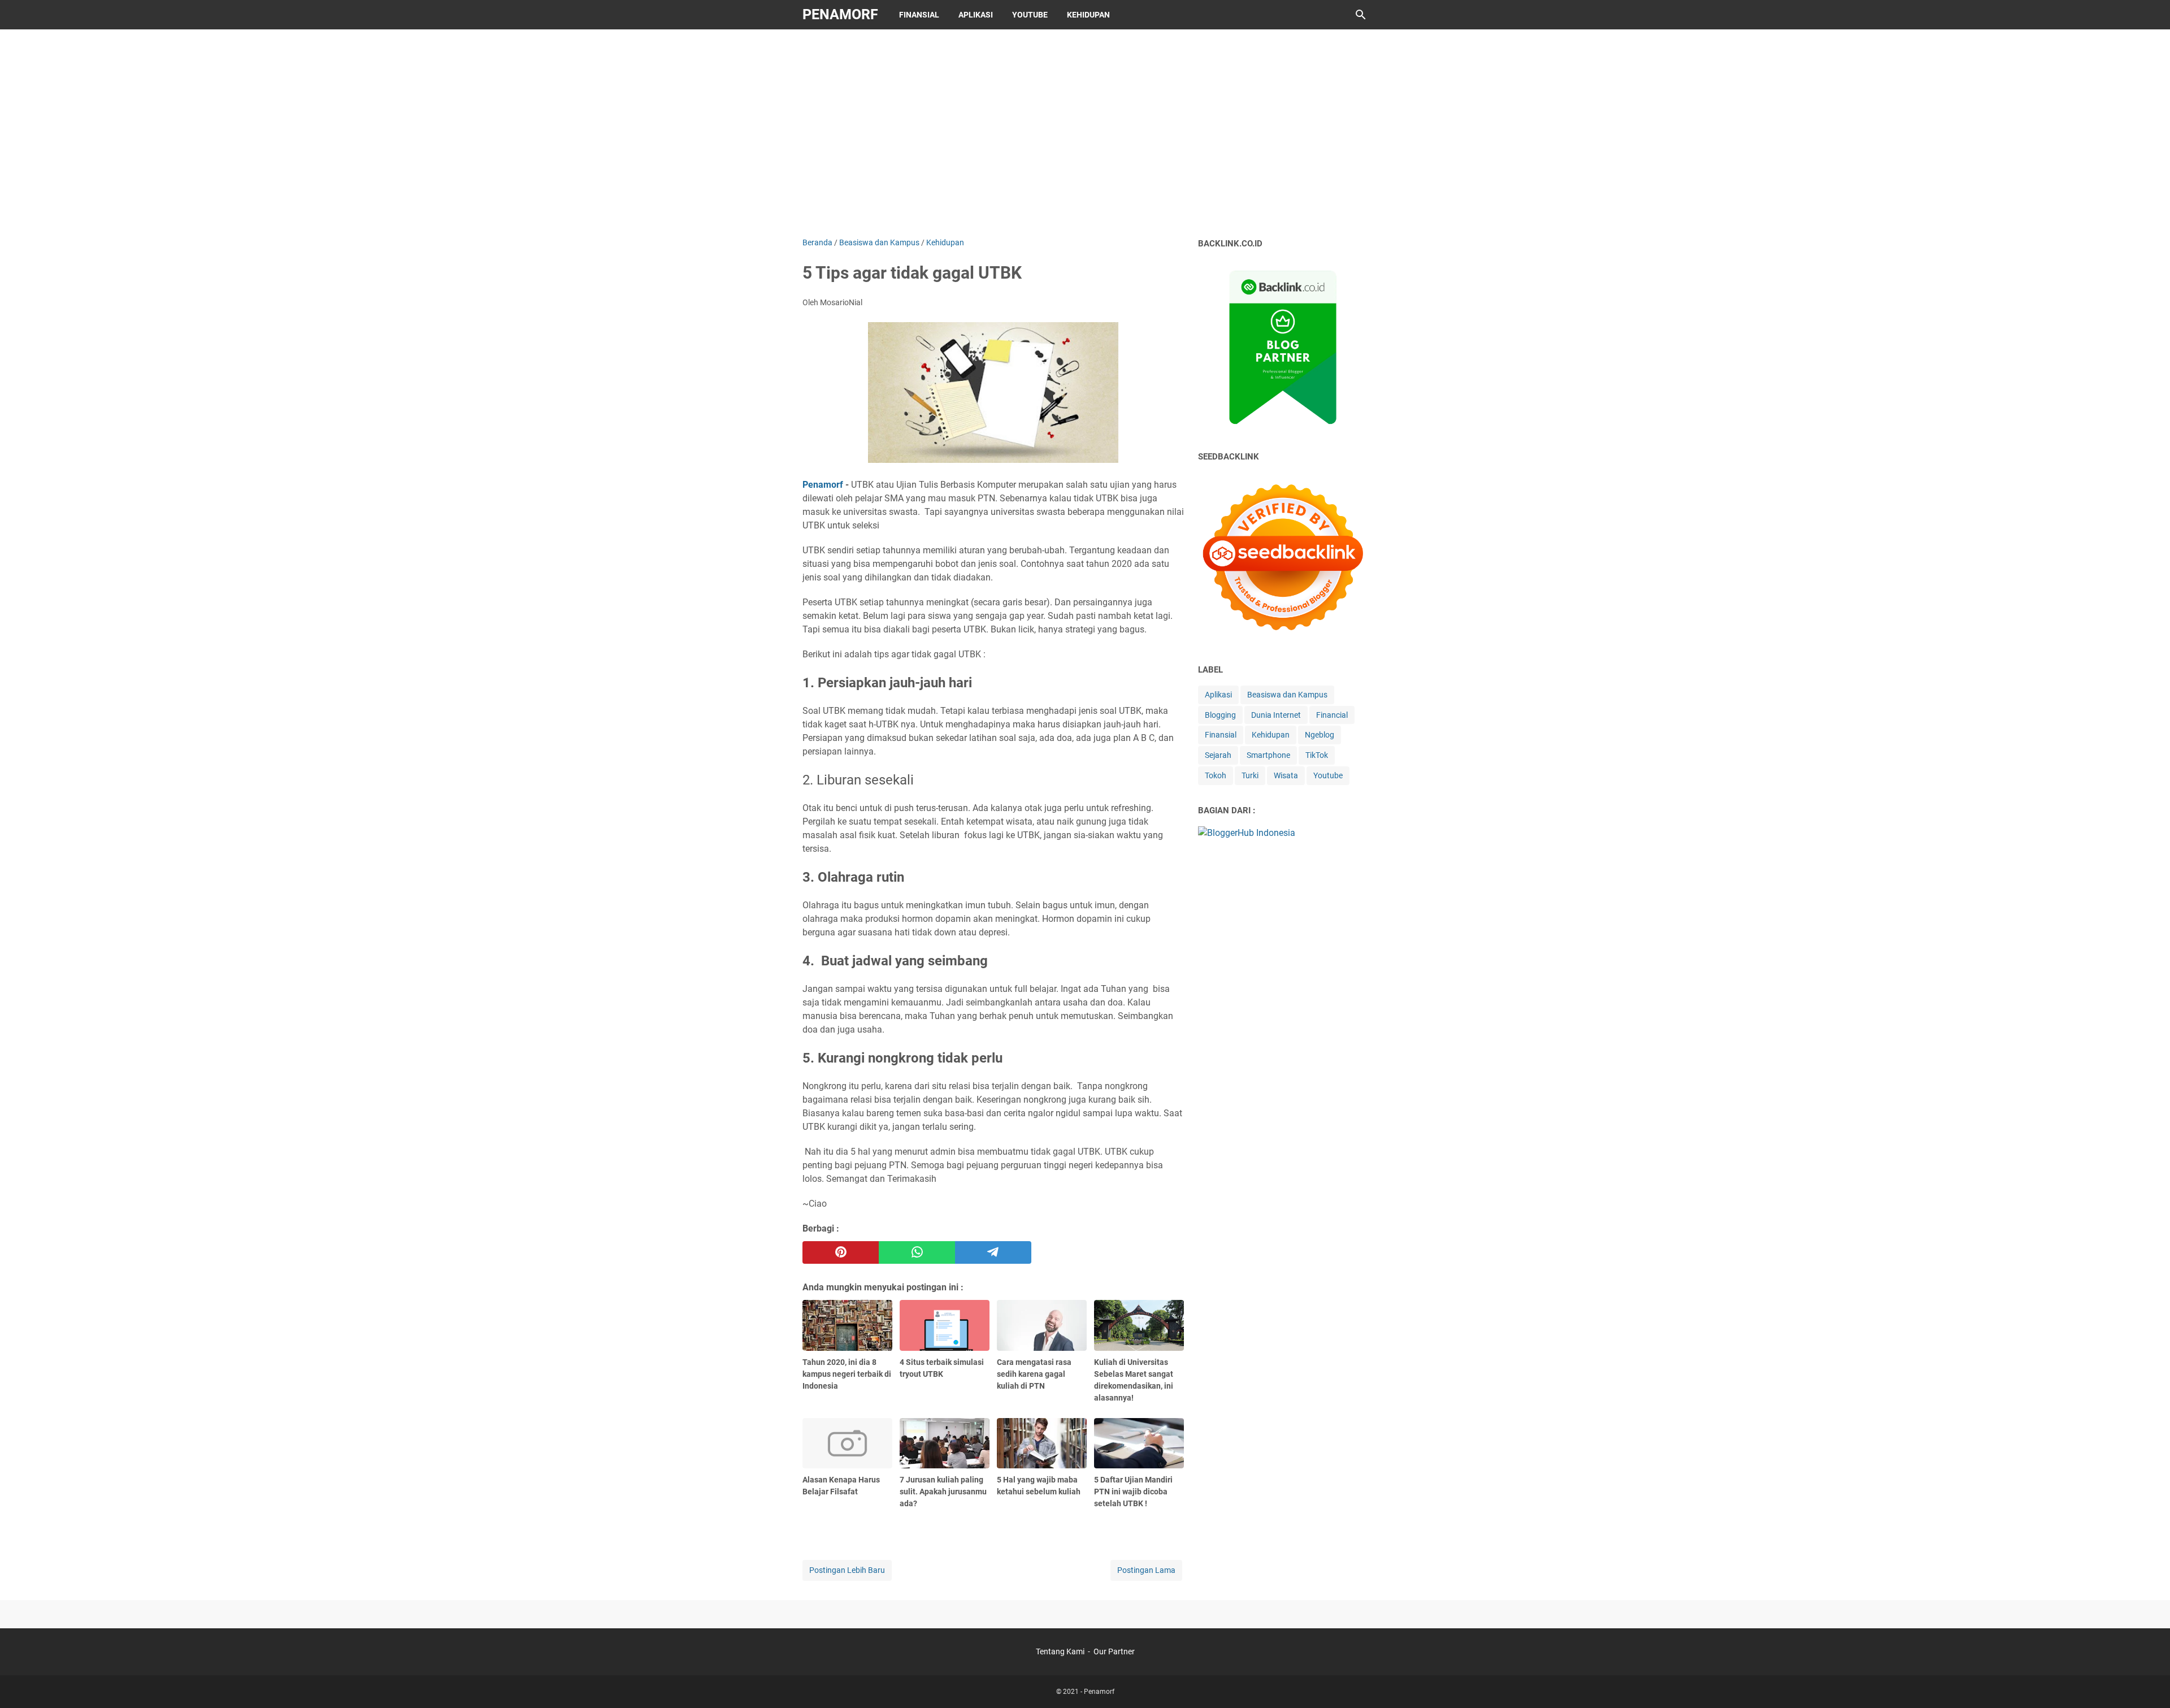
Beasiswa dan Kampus (1287, 695)
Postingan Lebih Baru (847, 1570)
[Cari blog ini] (1361, 15)
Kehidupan (1088, 15)
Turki (1250, 775)
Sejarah (1218, 755)
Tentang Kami (1060, 1651)
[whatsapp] (917, 1252)
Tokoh (1216, 775)
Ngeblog (1320, 735)
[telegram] (993, 1252)
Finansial (919, 15)
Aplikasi (976, 15)
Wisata (1286, 775)
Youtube (1030, 15)
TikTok (1317, 755)
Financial (1332, 715)
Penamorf (840, 14)
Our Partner (1114, 1651)
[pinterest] (841, 1252)
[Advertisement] (1085, 131)
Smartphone (1268, 755)
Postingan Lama (1146, 1570)
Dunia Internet (1276, 715)
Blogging (1220, 715)
